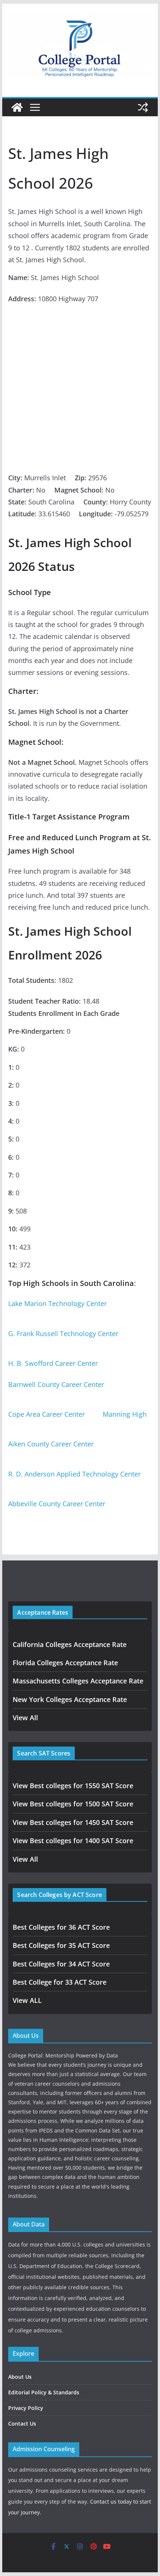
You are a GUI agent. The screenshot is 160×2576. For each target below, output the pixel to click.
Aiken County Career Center (51, 1444)
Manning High (125, 1414)
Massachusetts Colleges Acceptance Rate (78, 1681)
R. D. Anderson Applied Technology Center (74, 1474)
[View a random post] (143, 107)
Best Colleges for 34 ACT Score (61, 1964)
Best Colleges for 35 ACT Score (61, 1945)
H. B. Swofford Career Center (53, 1363)
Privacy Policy (26, 2408)
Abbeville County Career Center (57, 1504)
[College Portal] (17, 107)
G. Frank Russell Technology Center (63, 1334)
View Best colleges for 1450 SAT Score (73, 1822)
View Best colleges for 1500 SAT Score (73, 1804)
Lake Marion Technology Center (57, 1303)
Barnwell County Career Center (56, 1384)
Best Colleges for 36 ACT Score (61, 1927)
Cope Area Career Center (47, 1414)
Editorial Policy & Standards (44, 2392)
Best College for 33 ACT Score (60, 1982)
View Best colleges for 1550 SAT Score (73, 1786)
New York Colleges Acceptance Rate (70, 1699)
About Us (20, 2377)
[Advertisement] (80, 388)
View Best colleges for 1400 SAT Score (73, 1841)
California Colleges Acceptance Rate (70, 1644)
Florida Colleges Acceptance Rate (65, 1663)
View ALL (27, 2000)
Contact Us (22, 2424)
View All (25, 1718)
